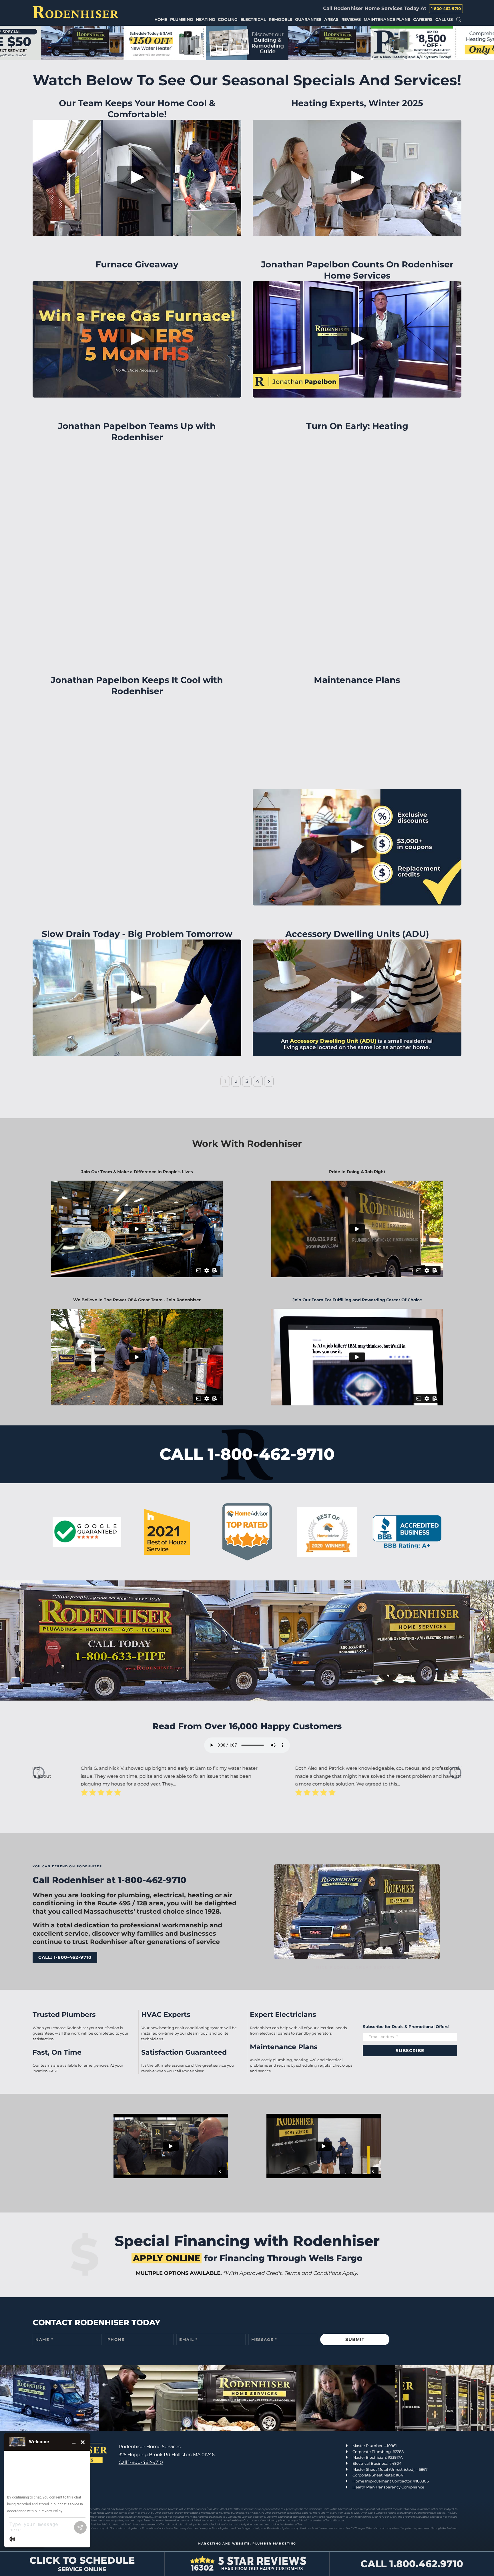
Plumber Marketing (274, 2544)
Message (264, 2339)
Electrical (253, 19)
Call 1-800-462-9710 (141, 2462)
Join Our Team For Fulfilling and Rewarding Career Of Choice (357, 1300)
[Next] (269, 1081)
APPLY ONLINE (167, 2258)
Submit (355, 2339)
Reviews (351, 19)
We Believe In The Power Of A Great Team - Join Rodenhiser (137, 1300)
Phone (116, 2339)
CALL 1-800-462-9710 (247, 1454)
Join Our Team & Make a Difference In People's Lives (137, 1172)
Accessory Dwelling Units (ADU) (357, 934)
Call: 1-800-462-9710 (65, 1957)
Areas (331, 19)
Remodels (280, 19)
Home (161, 19)
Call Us (444, 19)
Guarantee (308, 19)
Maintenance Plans (387, 19)
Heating (205, 19)
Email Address (383, 2037)
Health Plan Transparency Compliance (388, 2487)
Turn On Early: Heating (357, 426)
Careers (423, 19)
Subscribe (410, 2050)
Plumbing (182, 19)
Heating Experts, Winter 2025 (357, 103)
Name (44, 2339)
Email (189, 2339)
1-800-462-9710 (446, 9)
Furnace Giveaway (137, 264)
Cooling (228, 19)
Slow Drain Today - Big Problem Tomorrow (137, 934)
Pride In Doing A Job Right (357, 1172)
